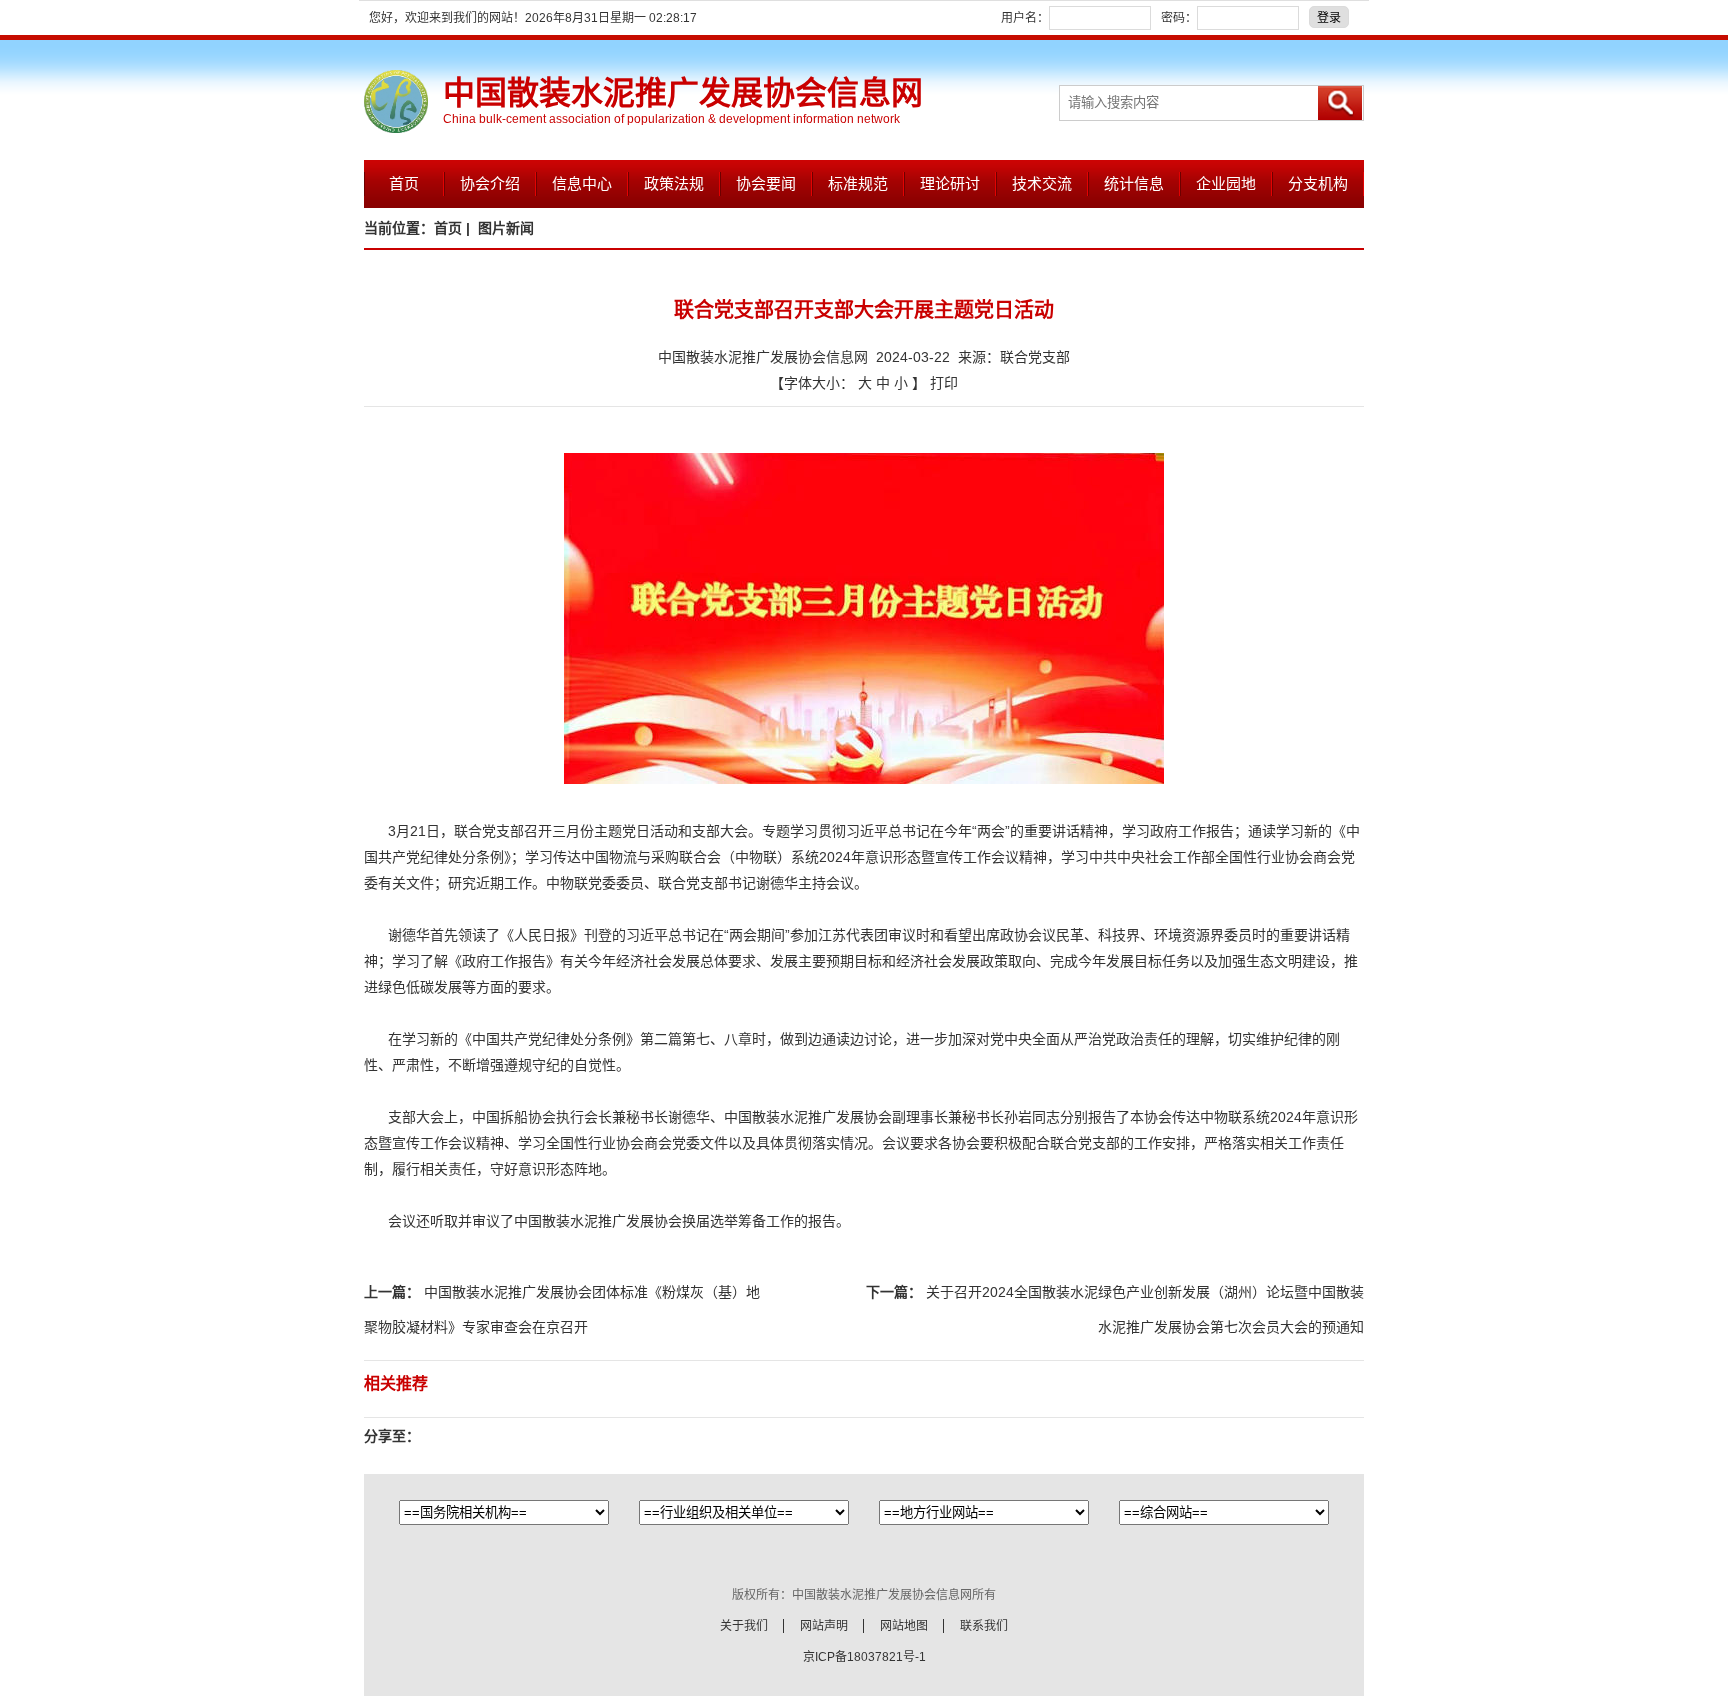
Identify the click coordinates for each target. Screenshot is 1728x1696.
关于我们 (744, 1626)
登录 (1329, 18)
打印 (944, 383)
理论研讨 (950, 183)
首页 (404, 183)
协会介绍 (490, 183)
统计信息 (1134, 183)
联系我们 (984, 1626)
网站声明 (824, 1626)
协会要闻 (766, 183)
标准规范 (858, 183)
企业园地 (1226, 183)
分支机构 (1318, 183)
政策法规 (674, 183)
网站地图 (904, 1626)
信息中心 (582, 183)
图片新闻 (506, 228)
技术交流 (1042, 183)
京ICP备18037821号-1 (864, 1657)
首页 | (454, 228)
